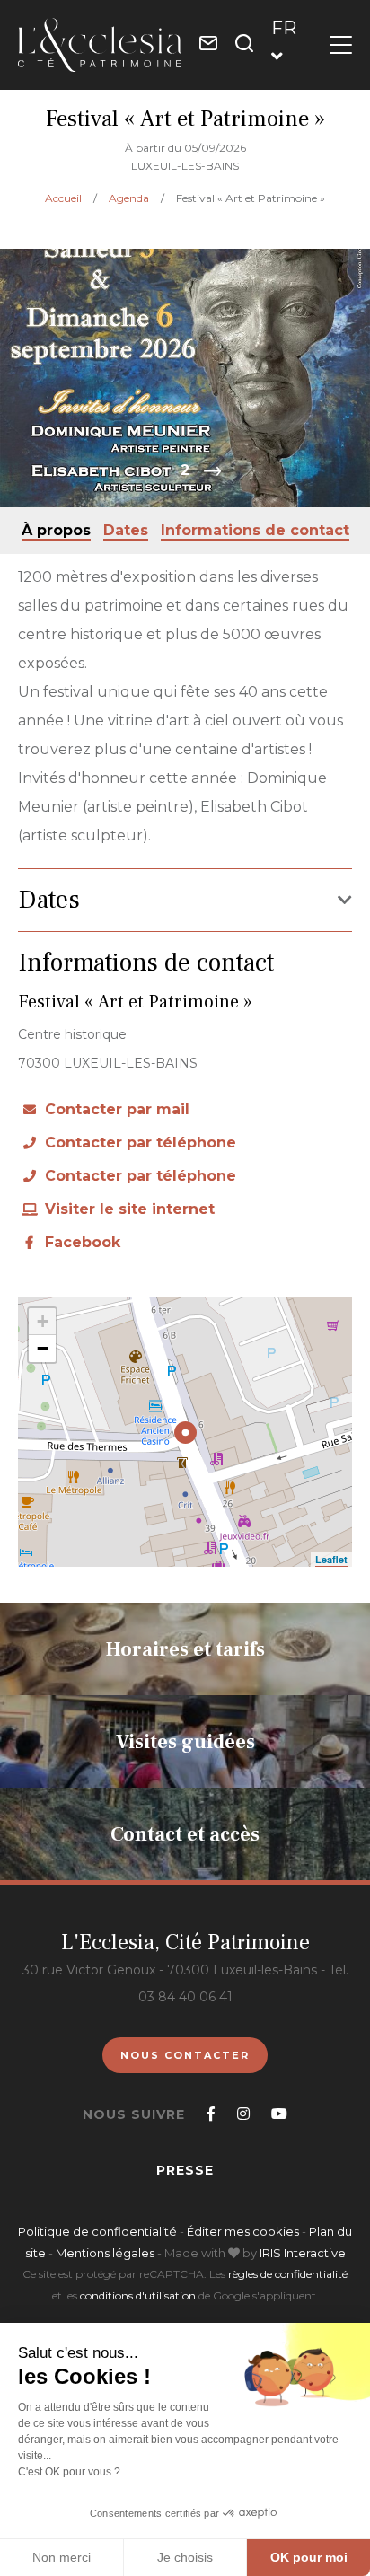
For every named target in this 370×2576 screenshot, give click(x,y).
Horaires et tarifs (185, 1649)
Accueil (63, 198)
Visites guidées (185, 1742)
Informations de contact (255, 530)
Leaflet (331, 1559)
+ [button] (43, 1321)
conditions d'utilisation (138, 2295)
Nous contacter (185, 2055)
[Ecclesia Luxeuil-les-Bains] (100, 45)
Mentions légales (105, 2253)
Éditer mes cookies (244, 2231)
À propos (56, 530)
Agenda (130, 198)
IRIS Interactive (303, 2253)
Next (212, 471)
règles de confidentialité (288, 2274)
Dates (126, 530)
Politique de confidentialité (97, 2231)
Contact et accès (185, 1834)
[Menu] (341, 45)
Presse (185, 2170)
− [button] (43, 1348)
